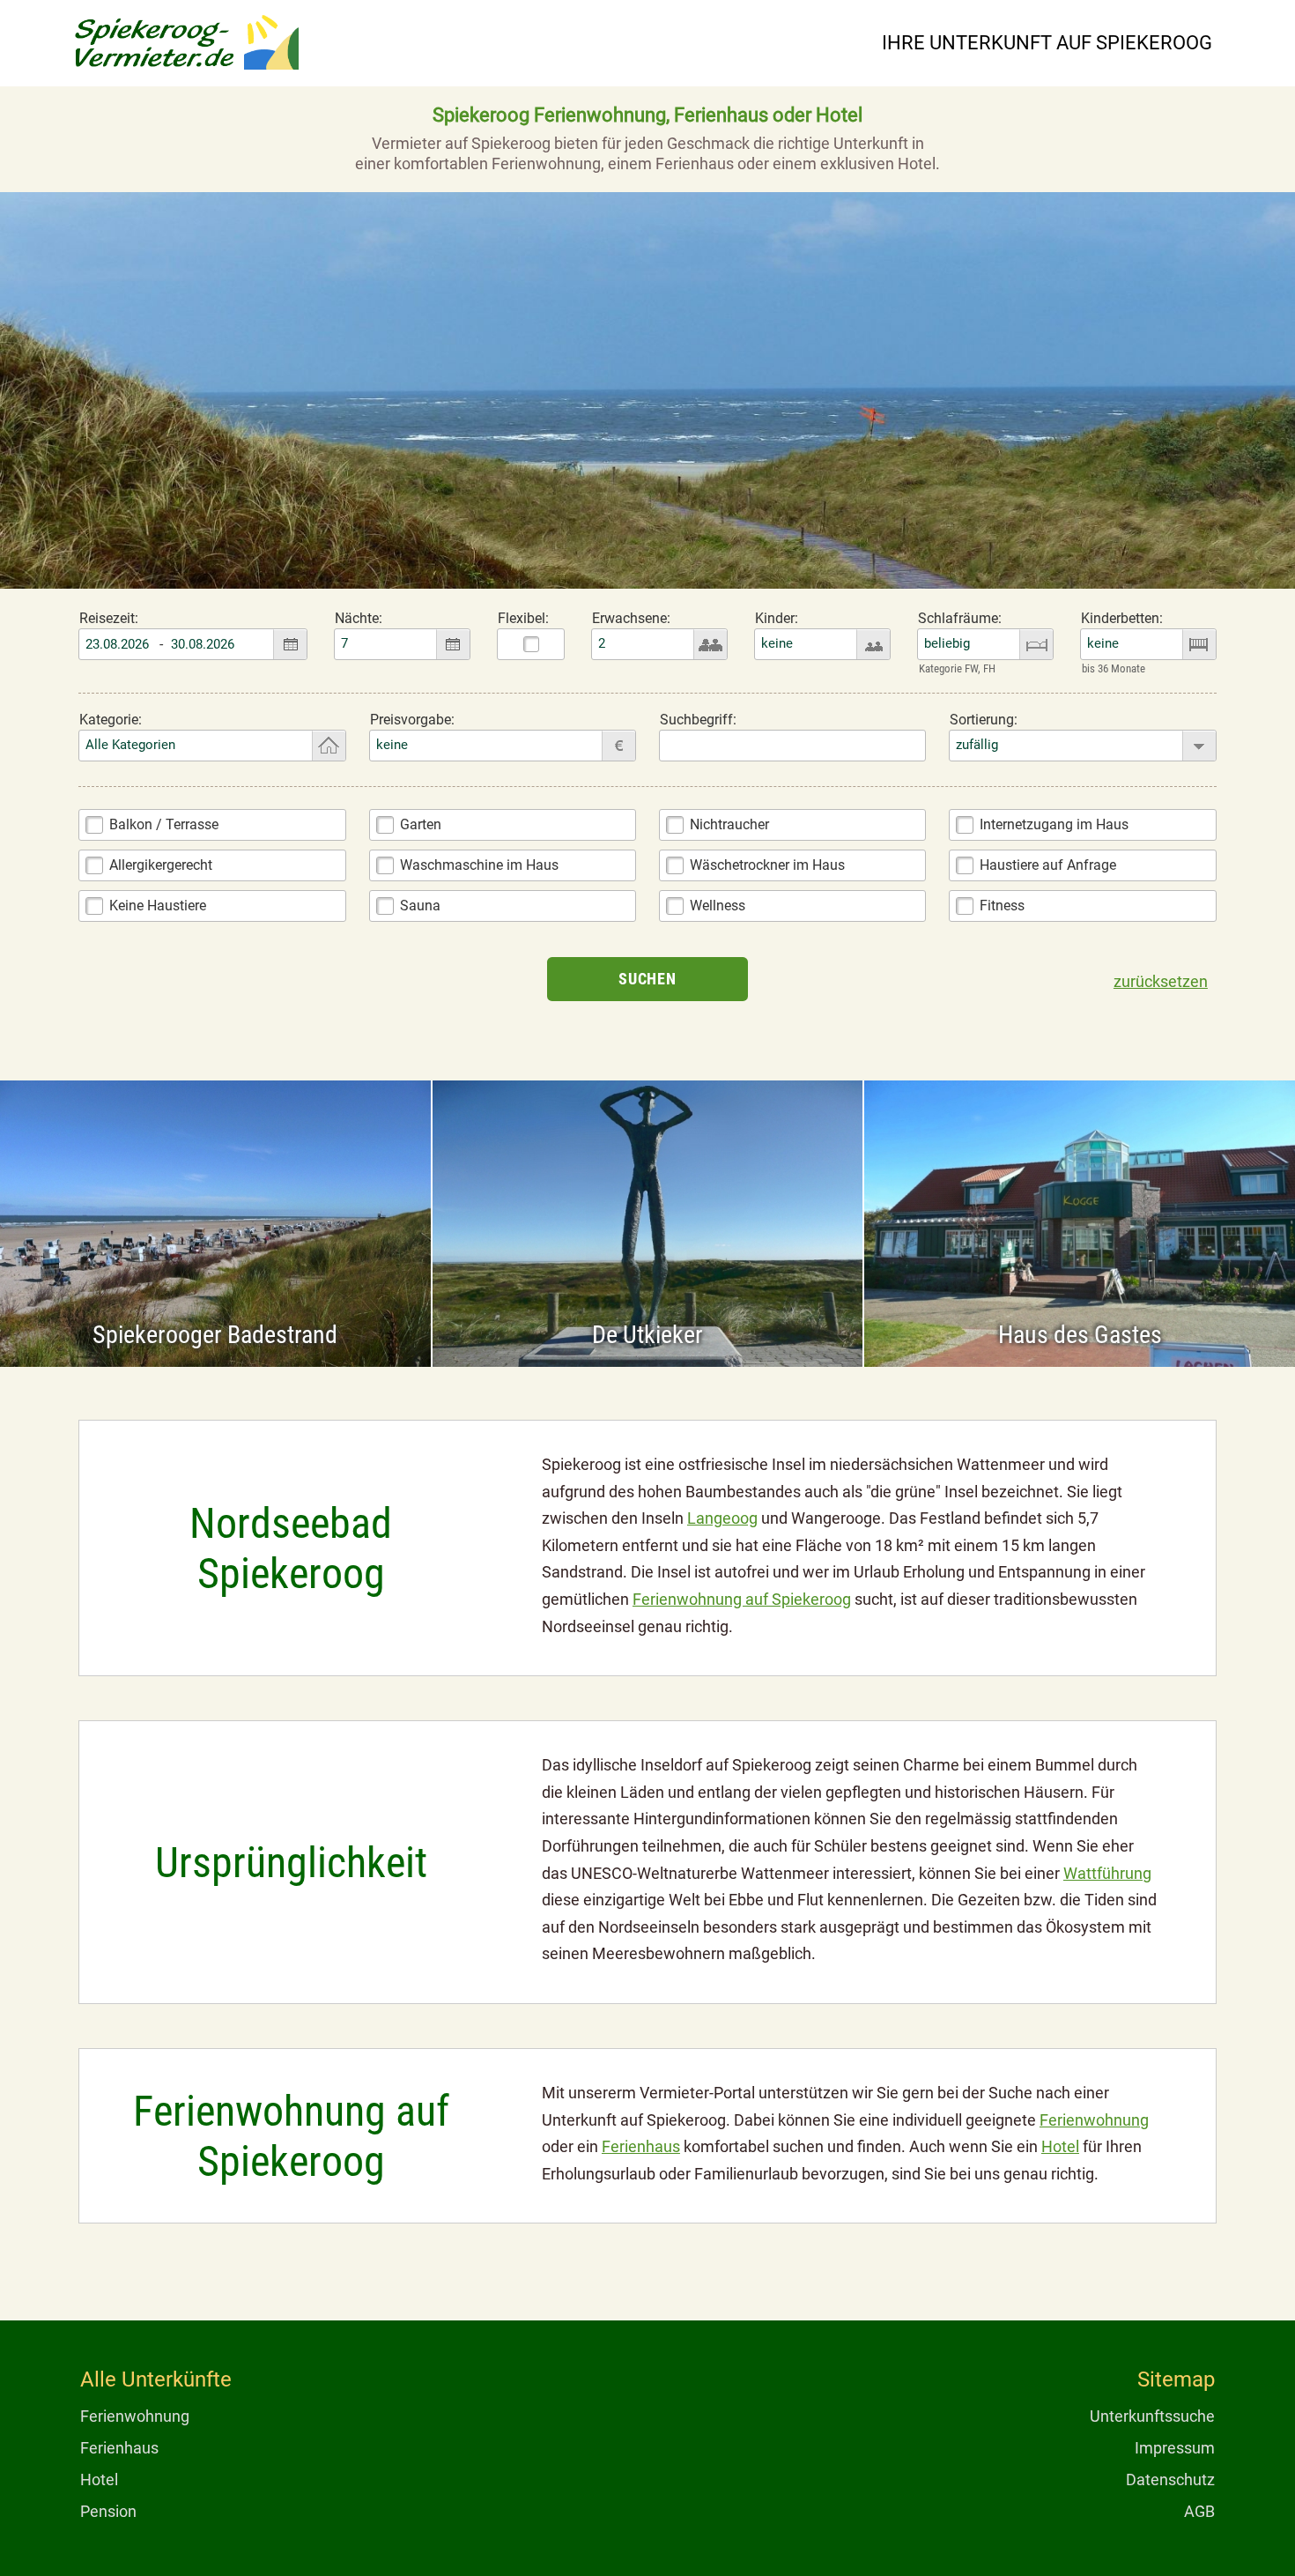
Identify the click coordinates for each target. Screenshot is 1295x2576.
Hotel (1060, 2146)
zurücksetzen (1161, 981)
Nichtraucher (729, 824)
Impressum (1175, 2448)
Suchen (647, 979)
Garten (421, 824)
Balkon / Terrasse (164, 824)
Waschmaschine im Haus (479, 865)
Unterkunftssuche (1152, 2416)
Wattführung (1107, 1873)
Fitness (1002, 906)
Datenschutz (1170, 2479)
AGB (1199, 2511)
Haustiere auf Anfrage (1048, 865)
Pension (108, 2511)
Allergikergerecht (161, 865)
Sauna (420, 906)
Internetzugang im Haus (1054, 824)
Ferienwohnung (1094, 2120)
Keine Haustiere (158, 906)
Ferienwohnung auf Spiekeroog (742, 1599)
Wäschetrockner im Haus (767, 865)
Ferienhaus (641, 2146)
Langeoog (722, 1518)
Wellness (718, 906)
